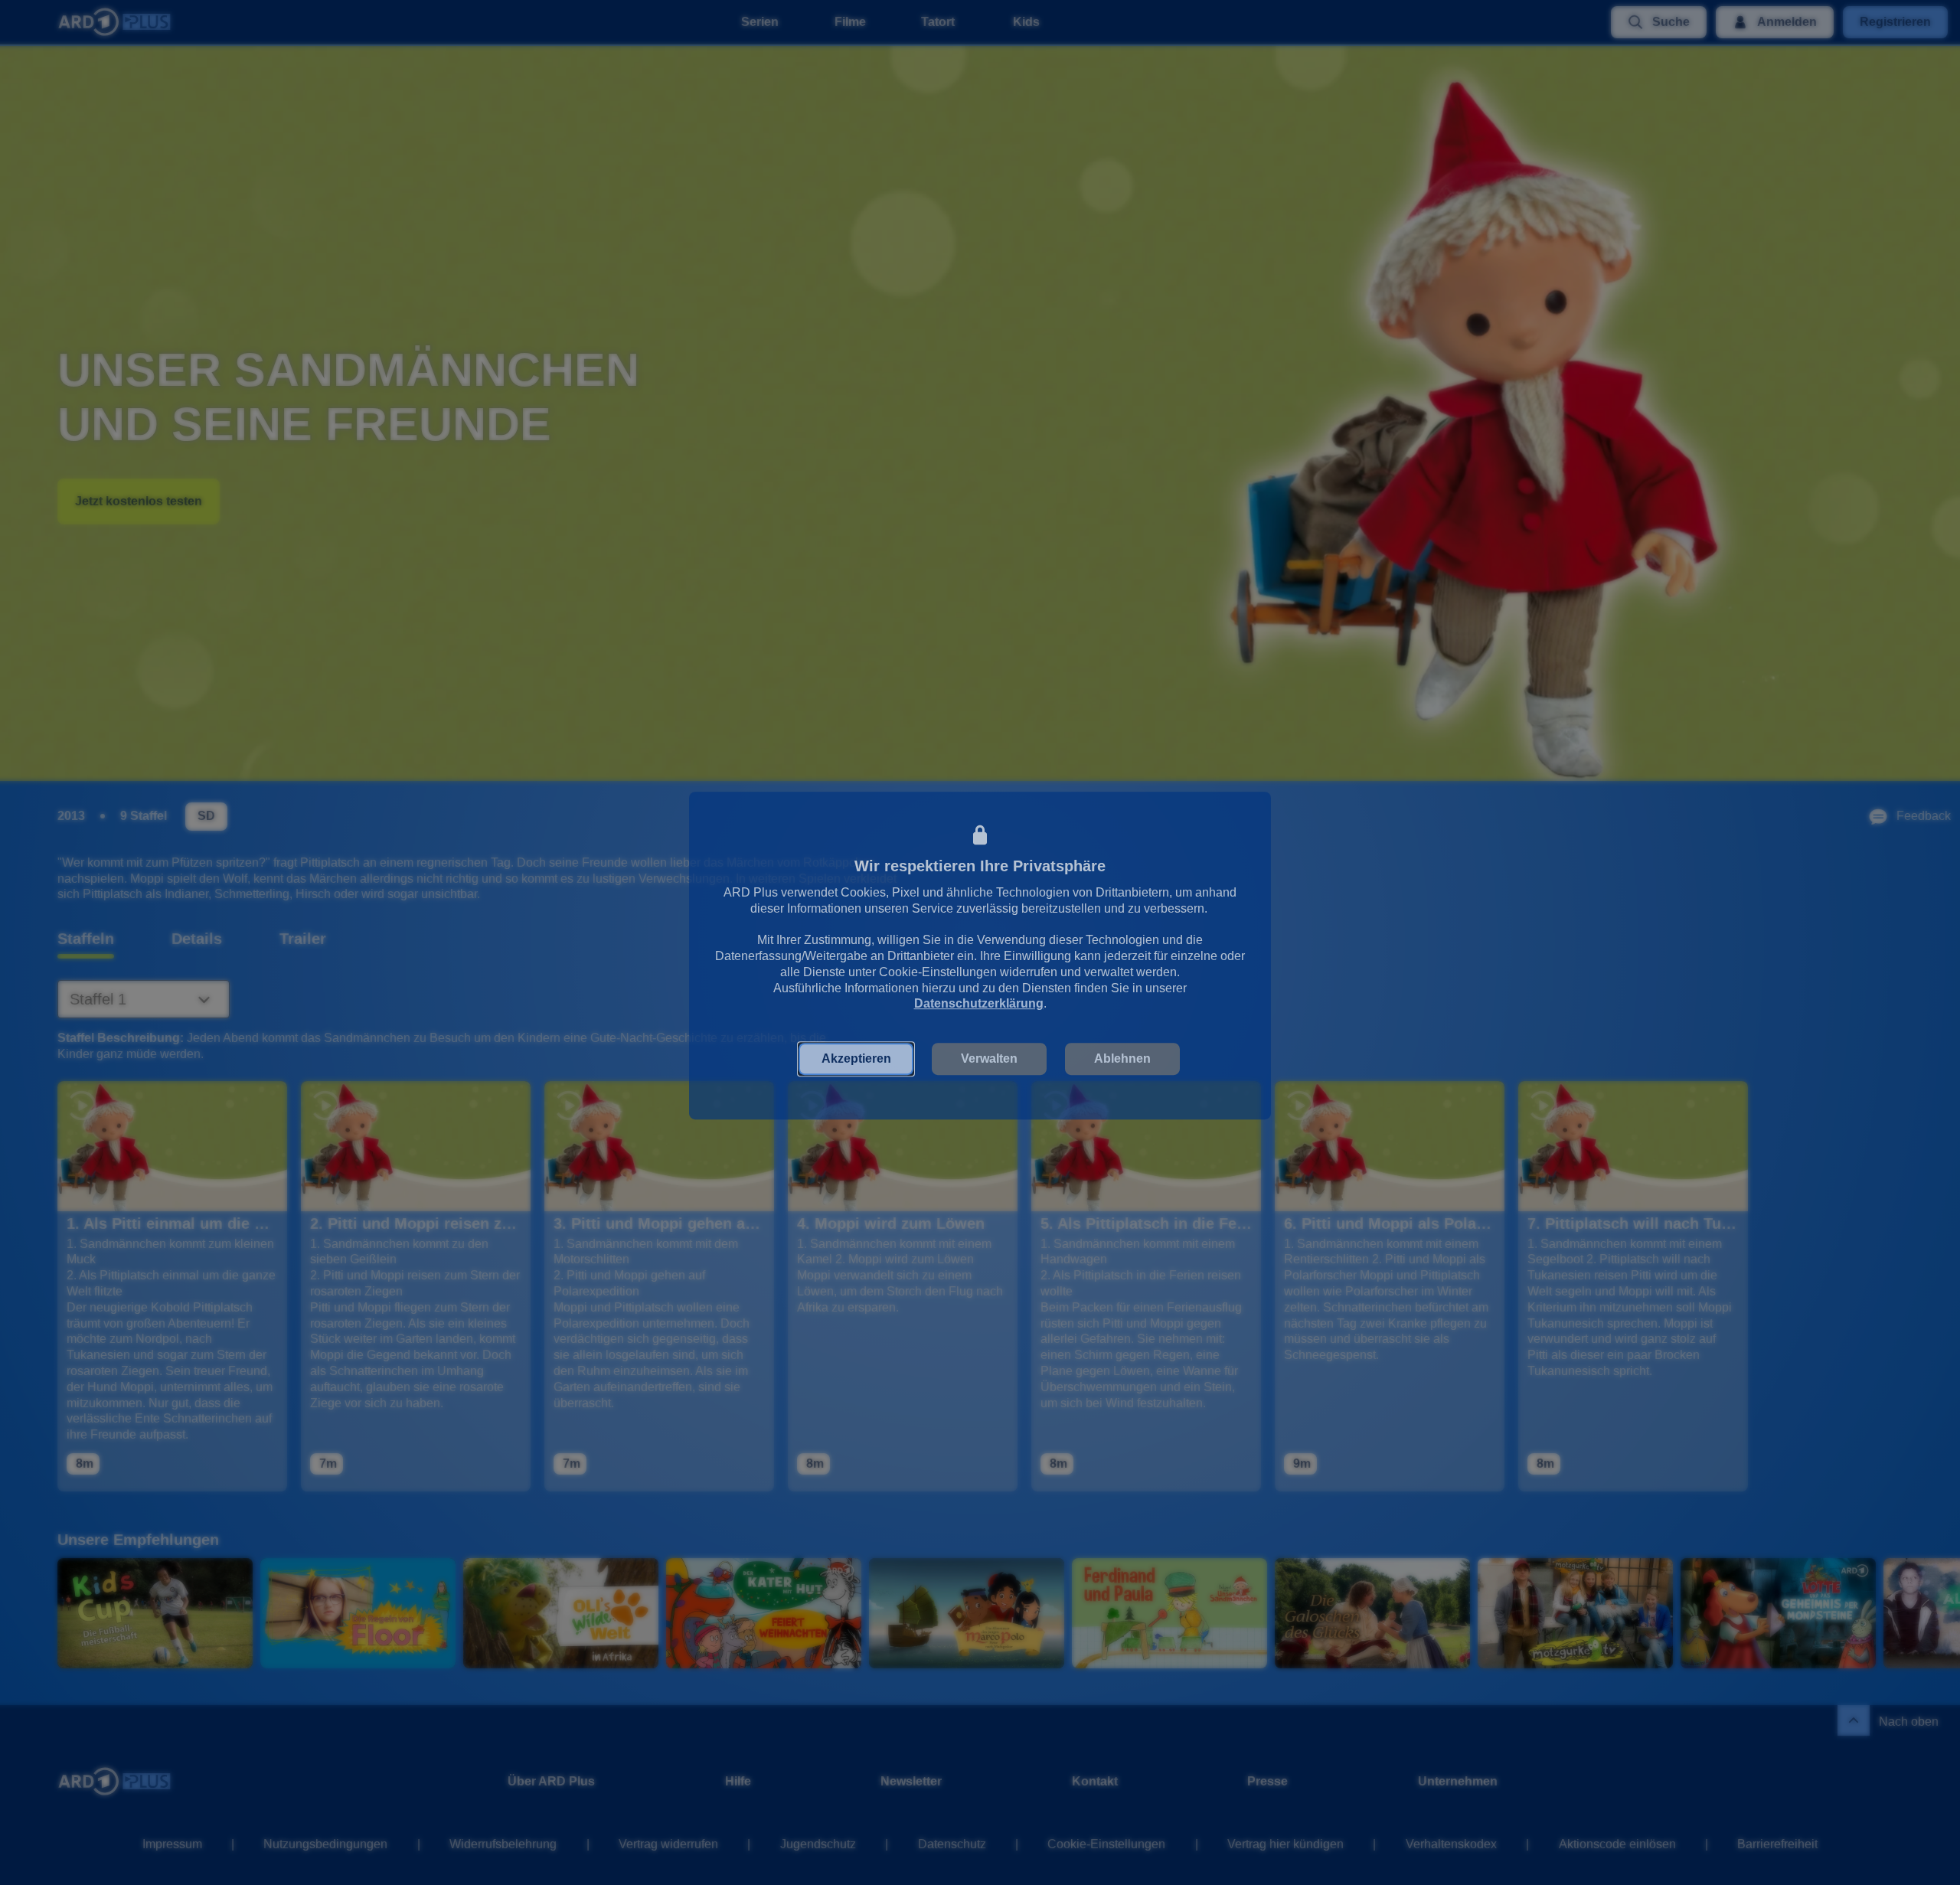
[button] (856, 1054)
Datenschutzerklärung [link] (979, 998)
